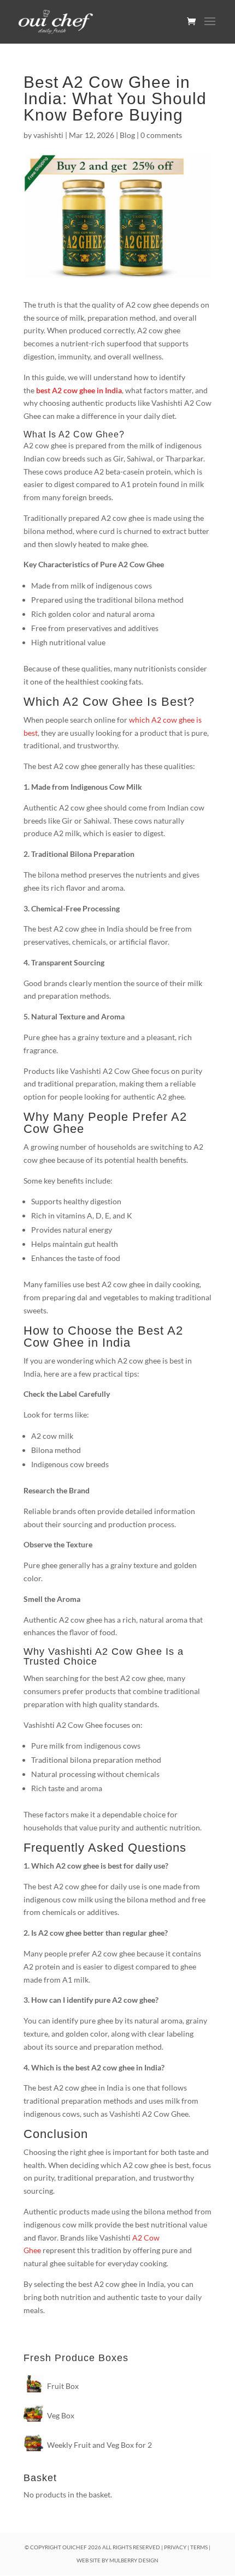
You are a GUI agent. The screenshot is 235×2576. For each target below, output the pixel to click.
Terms (199, 2547)
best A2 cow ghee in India (79, 390)
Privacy (175, 2547)
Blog (127, 135)
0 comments (161, 135)
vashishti (48, 135)
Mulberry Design (134, 2560)
